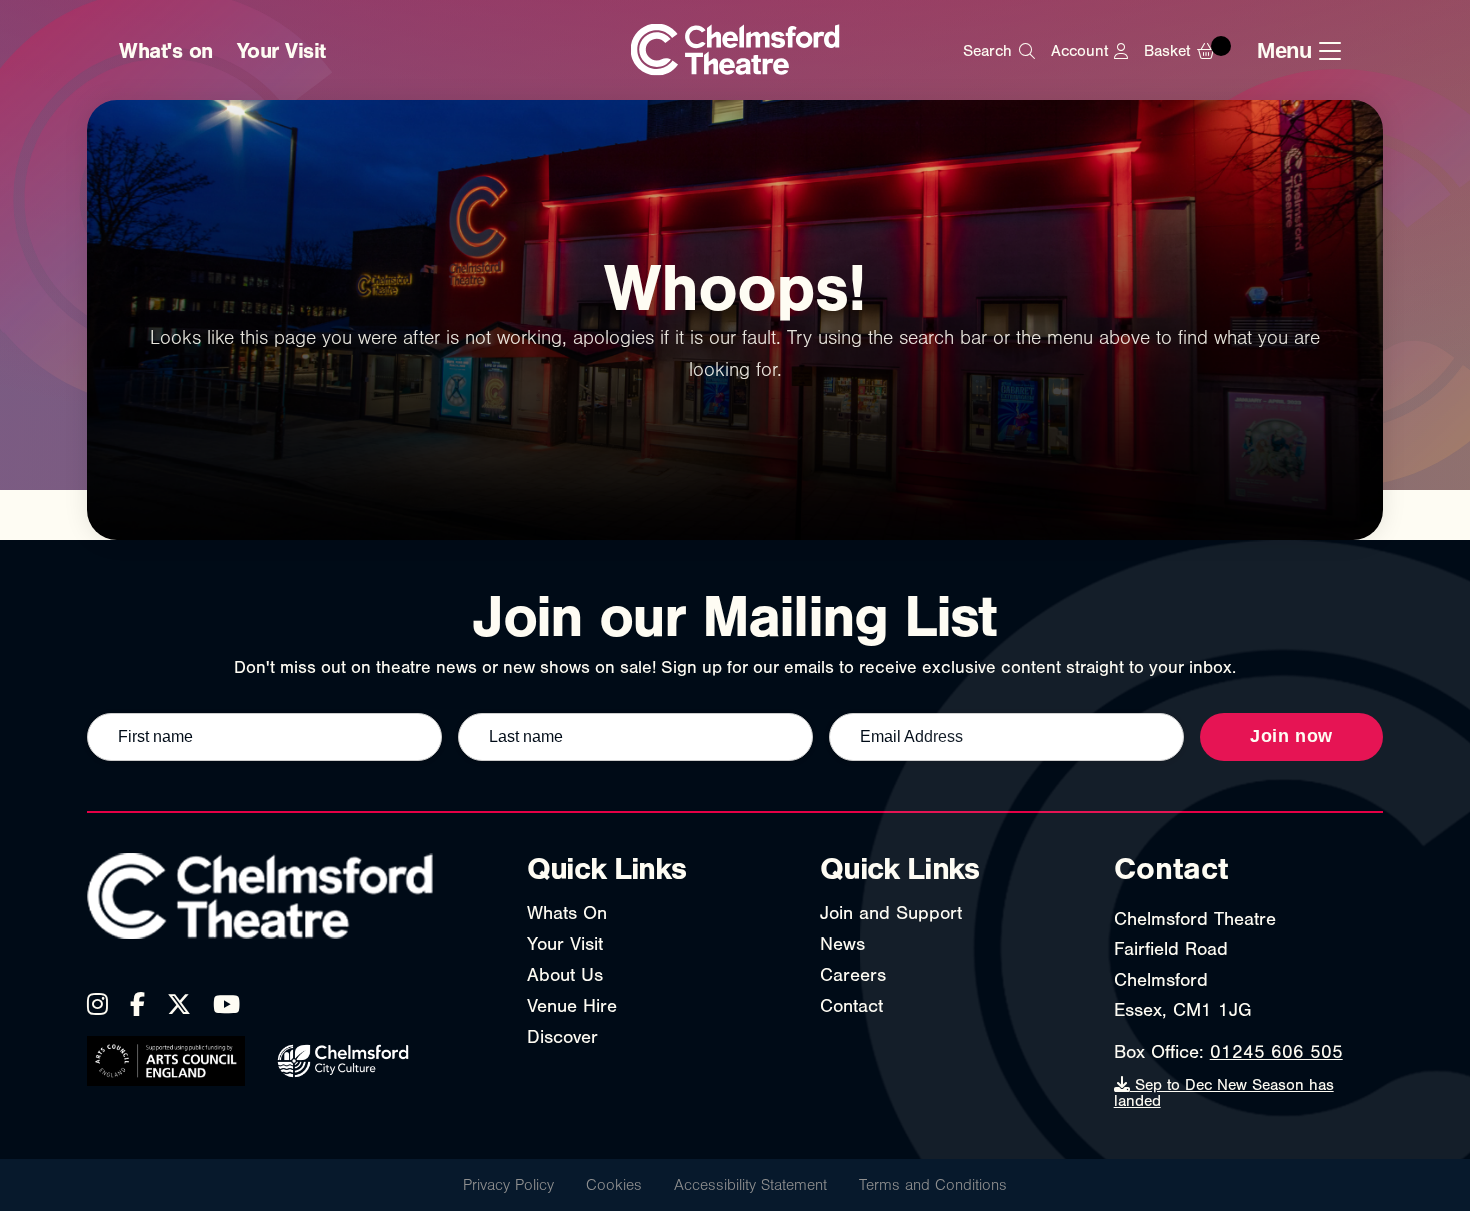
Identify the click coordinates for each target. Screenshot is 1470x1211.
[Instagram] (97, 1004)
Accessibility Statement (750, 1185)
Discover (562, 1037)
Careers (853, 975)
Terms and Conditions (933, 1185)
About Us (565, 975)
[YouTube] (226, 1004)
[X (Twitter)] (179, 1004)
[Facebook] (137, 1004)
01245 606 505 (1276, 1052)
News (842, 944)
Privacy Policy (508, 1185)
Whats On (567, 913)
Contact (851, 1006)
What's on (166, 51)
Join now (1291, 736)
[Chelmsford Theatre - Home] (735, 51)
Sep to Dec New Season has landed (1224, 1093)
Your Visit (281, 51)
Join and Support (891, 913)
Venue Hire (572, 1006)
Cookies (614, 1185)
